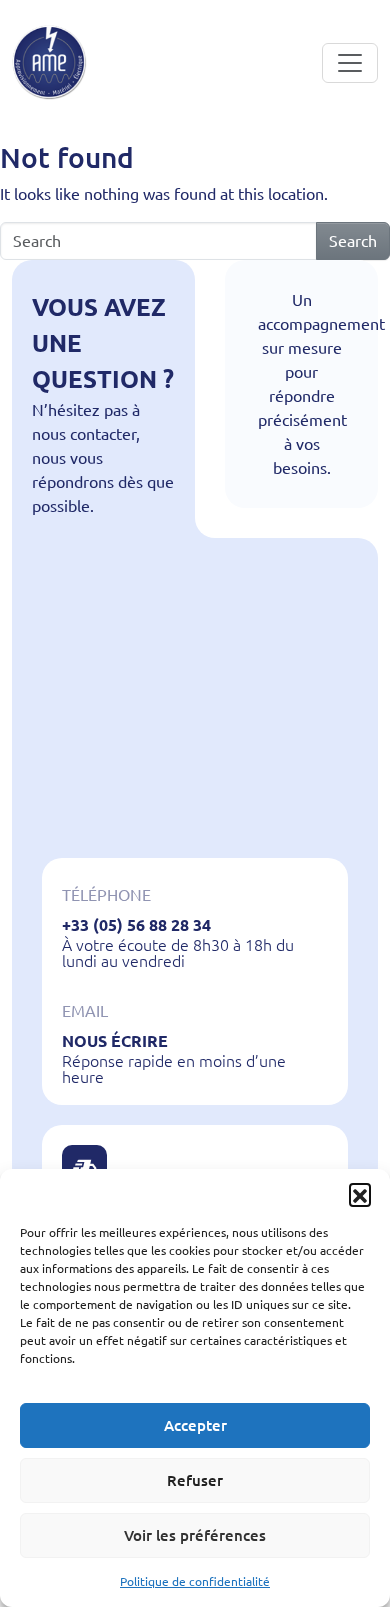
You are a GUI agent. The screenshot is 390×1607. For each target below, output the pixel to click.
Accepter (195, 1425)
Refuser (195, 1480)
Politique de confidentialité (195, 1581)
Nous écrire (115, 1041)
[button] (360, 1194)
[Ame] (49, 62)
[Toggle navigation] (350, 63)
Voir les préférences (195, 1535)
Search (353, 241)
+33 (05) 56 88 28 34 (136, 925)
